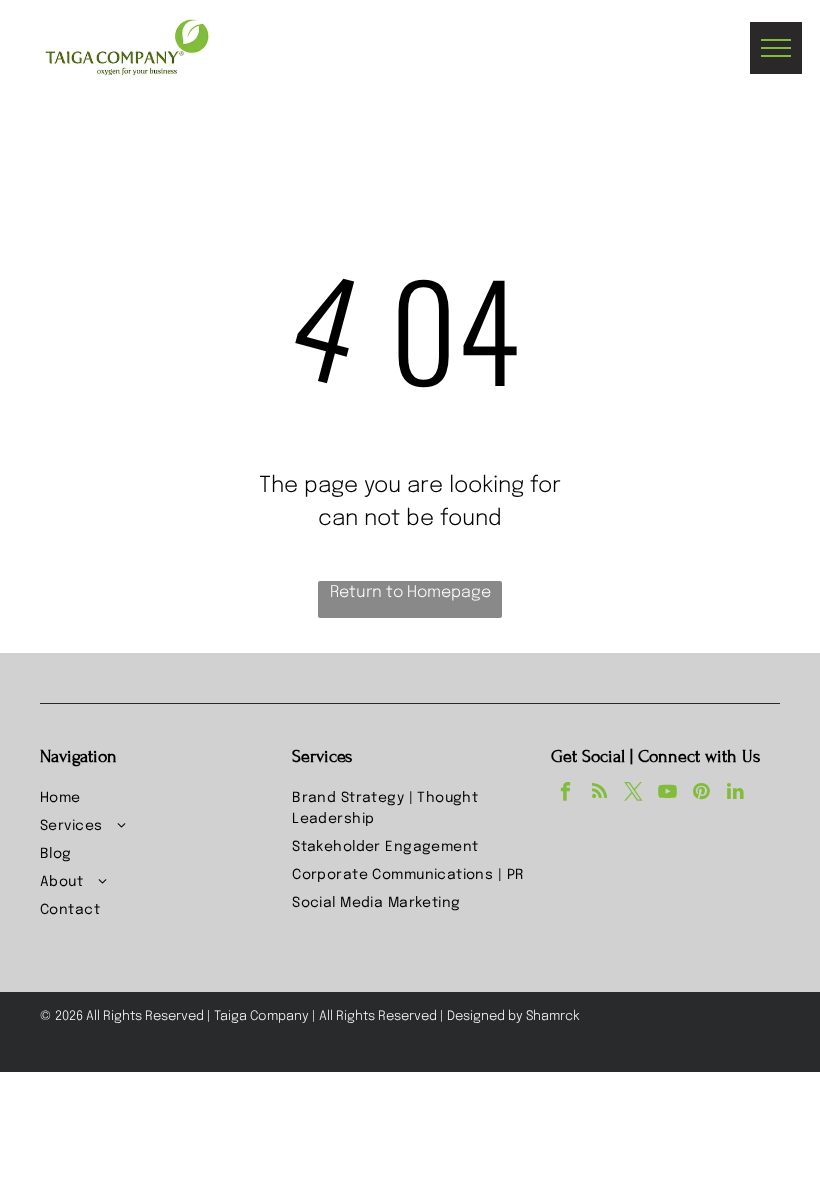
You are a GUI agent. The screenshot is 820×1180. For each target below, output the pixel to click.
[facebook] (565, 794)
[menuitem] (158, 799)
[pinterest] (701, 794)
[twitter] (633, 794)
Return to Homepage (410, 592)
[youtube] (667, 794)
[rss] (599, 794)
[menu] (776, 48)
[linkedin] (735, 794)
